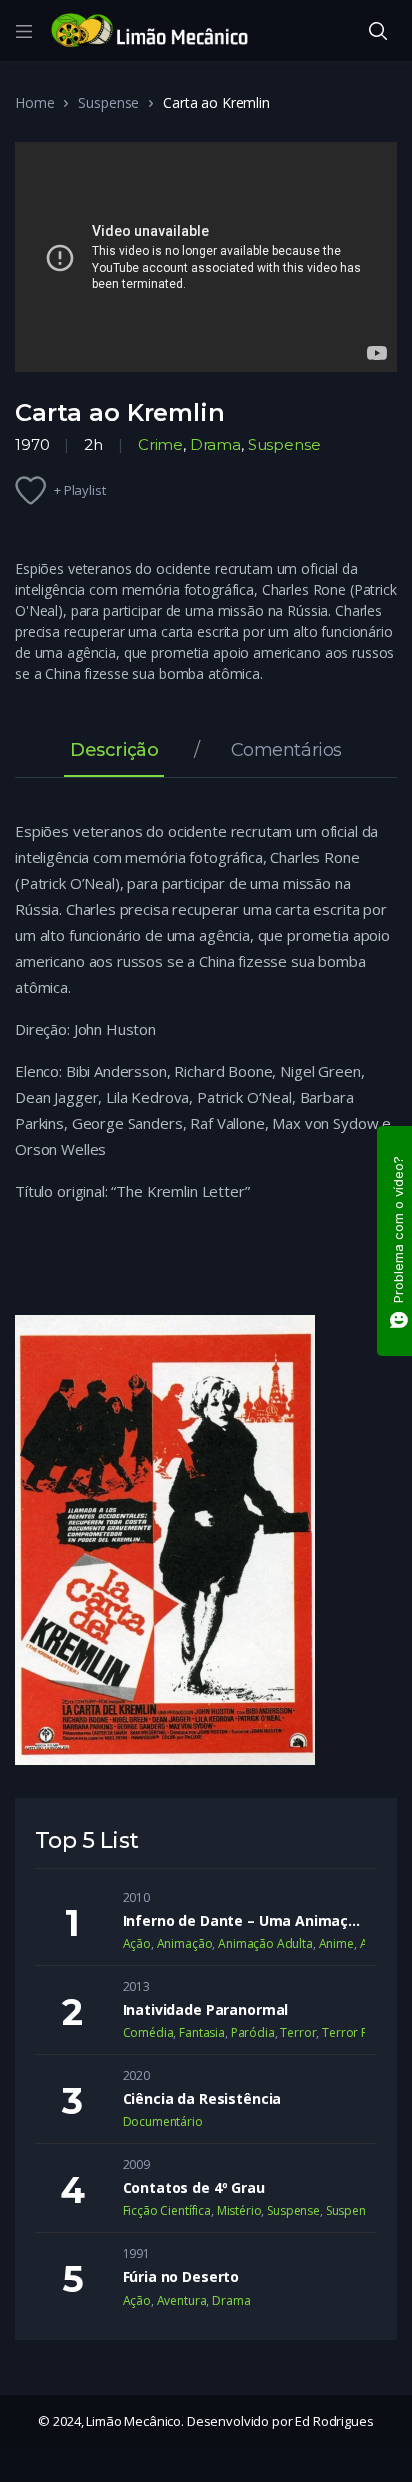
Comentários (286, 751)
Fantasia (202, 2032)
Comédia (148, 2032)
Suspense (108, 102)
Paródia (253, 2032)
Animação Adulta (265, 1943)
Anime (336, 1943)
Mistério (239, 2210)
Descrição (114, 751)
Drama (215, 444)
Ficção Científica (167, 2210)
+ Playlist (80, 490)
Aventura (182, 2300)
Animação (185, 1943)
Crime (160, 444)
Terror (298, 2032)
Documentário (163, 2121)
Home (34, 102)
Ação (137, 1943)
